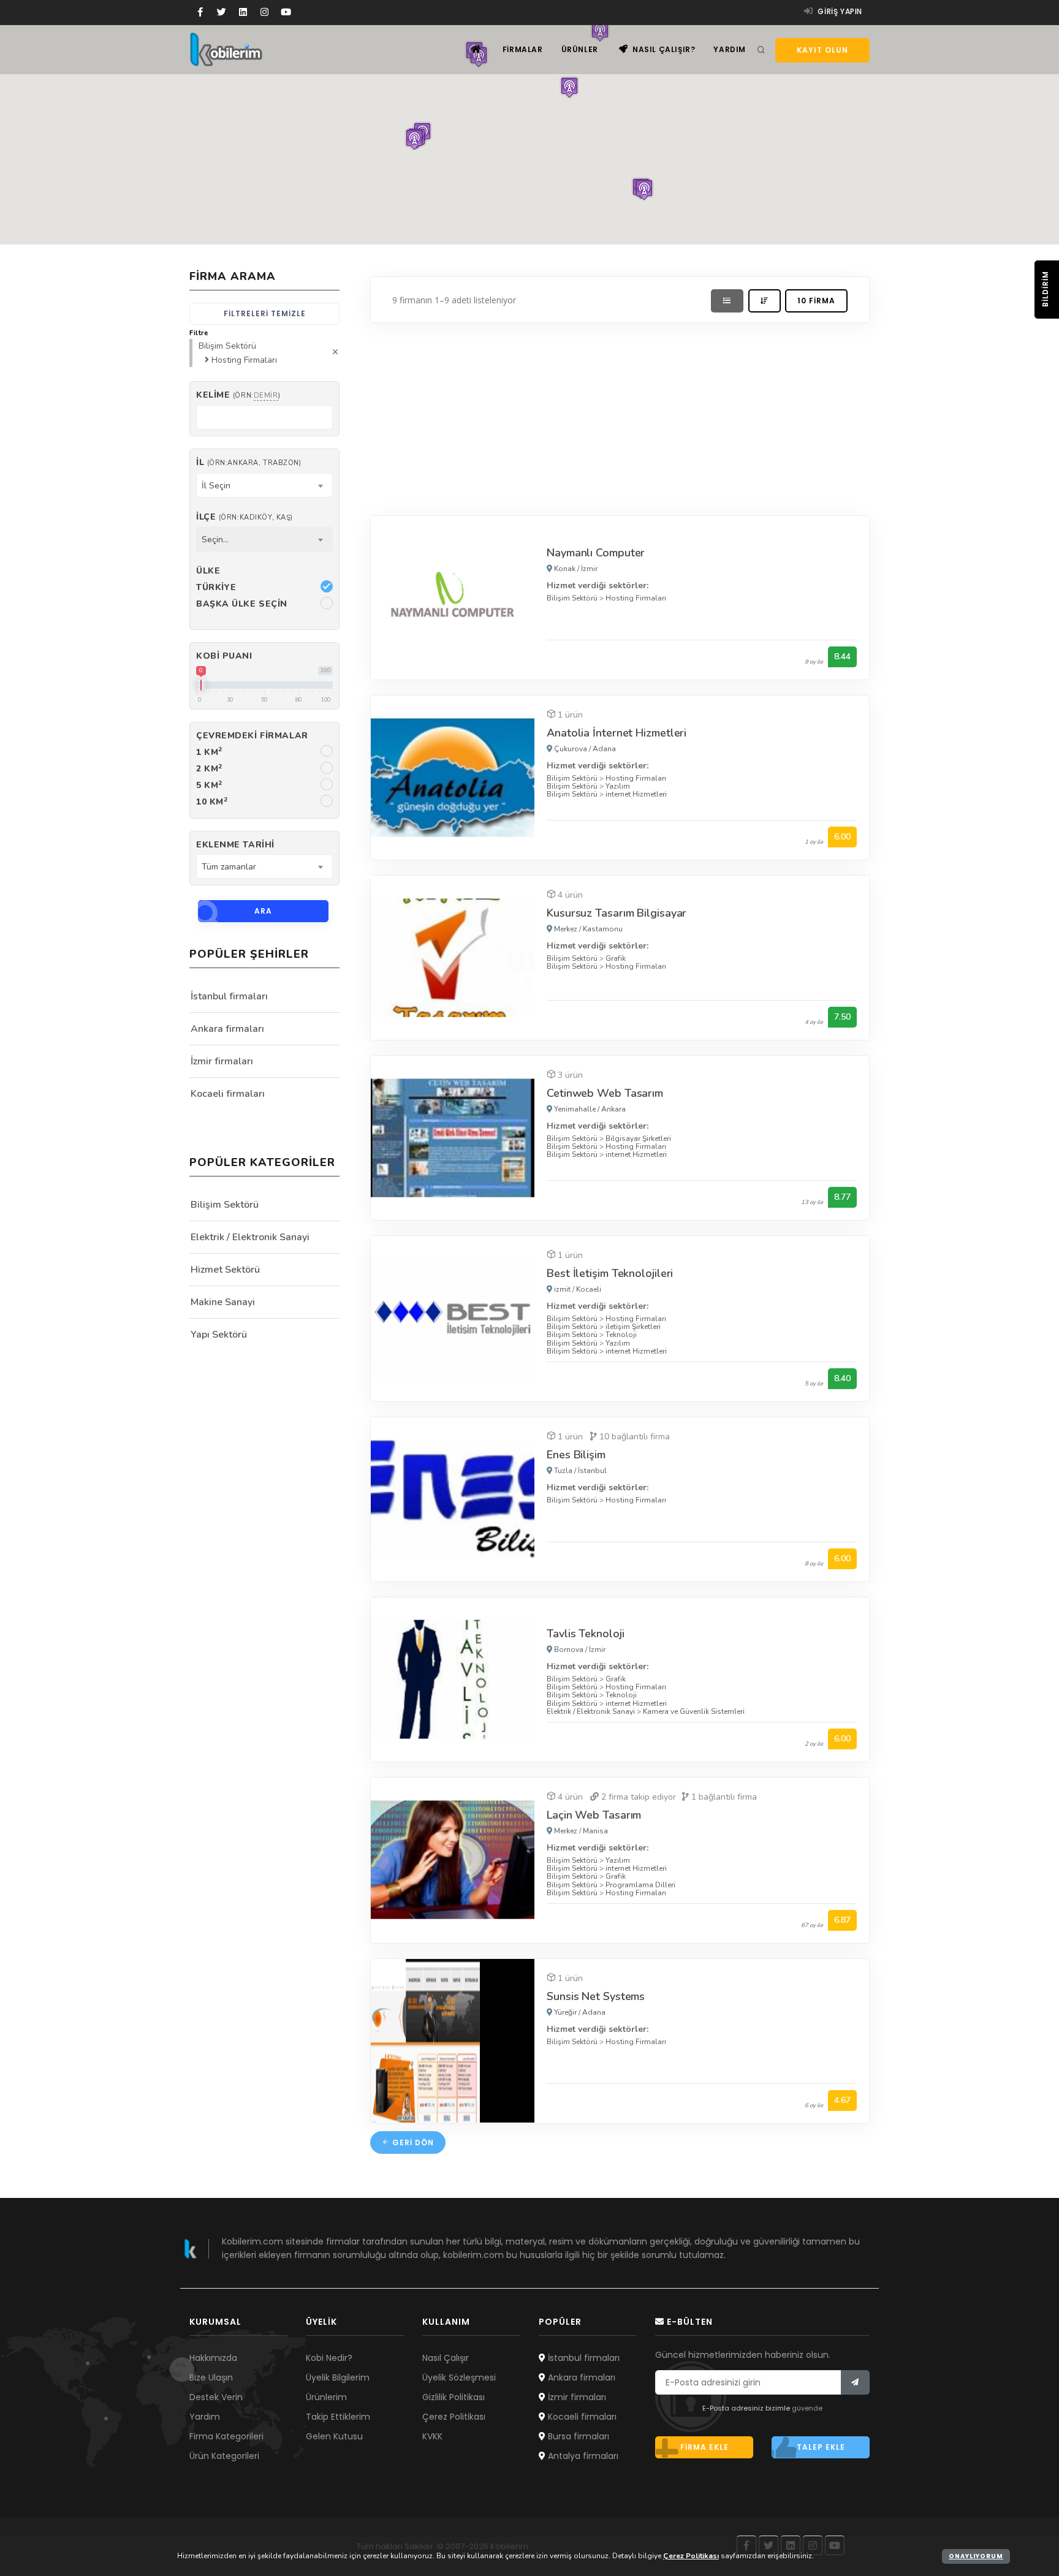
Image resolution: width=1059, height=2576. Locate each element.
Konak (565, 569)
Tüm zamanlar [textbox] (229, 867)
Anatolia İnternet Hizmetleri (617, 733)
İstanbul (592, 1471)
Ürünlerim (326, 2397)
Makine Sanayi (223, 1302)
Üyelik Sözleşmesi (459, 2377)
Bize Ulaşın (211, 2377)
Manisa (595, 1831)
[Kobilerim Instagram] (264, 12)
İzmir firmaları (222, 1061)
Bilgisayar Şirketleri (638, 1138)
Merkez (566, 929)
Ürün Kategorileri (224, 2456)
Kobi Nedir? (329, 2358)
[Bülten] (855, 2382)
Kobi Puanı (224, 656)
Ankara (613, 1109)
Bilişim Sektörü (572, 598)
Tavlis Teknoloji (585, 1634)
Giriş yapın (839, 11)
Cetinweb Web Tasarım (605, 1093)
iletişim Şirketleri (633, 1327)
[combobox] (264, 485)
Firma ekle (704, 2447)
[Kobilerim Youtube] (286, 12)
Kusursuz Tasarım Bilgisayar (617, 913)
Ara (263, 911)
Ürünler (580, 49)
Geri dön (412, 2142)
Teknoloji (621, 1335)
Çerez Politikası (454, 2417)
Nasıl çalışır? (662, 49)
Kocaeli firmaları (228, 1094)
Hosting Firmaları (636, 598)
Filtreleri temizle (265, 313)
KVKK (432, 2436)
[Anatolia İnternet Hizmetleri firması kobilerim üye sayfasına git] (453, 777)
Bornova (569, 1650)
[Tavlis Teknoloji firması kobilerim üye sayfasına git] (453, 1679)
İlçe (245, 517)
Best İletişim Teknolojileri (610, 1273)
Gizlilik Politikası (454, 2397)
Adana (604, 749)
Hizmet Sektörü (225, 1270)
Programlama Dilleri (640, 1885)
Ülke (208, 571)
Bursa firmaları (577, 2436)
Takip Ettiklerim (338, 2417)
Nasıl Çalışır (446, 2358)
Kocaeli (589, 1289)
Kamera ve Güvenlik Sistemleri (694, 1711)
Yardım (730, 49)
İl (249, 462)
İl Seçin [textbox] (216, 486)
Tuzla (563, 1471)
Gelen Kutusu (334, 2436)
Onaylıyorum (976, 2556)
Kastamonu (603, 929)
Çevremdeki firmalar (252, 736)
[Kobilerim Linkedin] (243, 12)
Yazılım (618, 786)
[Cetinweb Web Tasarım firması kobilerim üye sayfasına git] (453, 1137)
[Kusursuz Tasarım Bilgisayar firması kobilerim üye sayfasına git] (453, 957)
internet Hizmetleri (636, 794)
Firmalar (523, 49)
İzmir (589, 569)
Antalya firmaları (582, 2456)
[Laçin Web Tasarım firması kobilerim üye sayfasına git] (453, 1859)
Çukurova (571, 749)
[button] (414, 139)
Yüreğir (565, 2012)
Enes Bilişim (576, 1455)
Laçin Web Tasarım (594, 1815)
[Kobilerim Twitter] (222, 12)
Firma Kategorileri (226, 2436)
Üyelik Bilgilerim (338, 2377)
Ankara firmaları (227, 1029)
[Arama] (761, 50)
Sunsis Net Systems (596, 1996)
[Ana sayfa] (476, 49)
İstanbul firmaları (229, 996)
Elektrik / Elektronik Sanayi (591, 1711)
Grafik (616, 958)
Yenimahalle (575, 1109)
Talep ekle (821, 2447)
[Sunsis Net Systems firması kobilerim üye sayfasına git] (453, 2040)
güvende (807, 2408)
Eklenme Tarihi (235, 845)
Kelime (238, 395)
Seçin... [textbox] (215, 540)
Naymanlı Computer (596, 553)
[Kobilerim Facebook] (200, 12)
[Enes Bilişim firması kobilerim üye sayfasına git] (453, 1498)
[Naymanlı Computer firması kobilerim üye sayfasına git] (453, 597)
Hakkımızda (213, 2358)
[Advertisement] (620, 416)
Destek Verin (216, 2397)
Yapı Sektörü (219, 1335)
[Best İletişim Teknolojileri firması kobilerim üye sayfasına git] (453, 1318)
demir (266, 396)
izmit (562, 1289)
